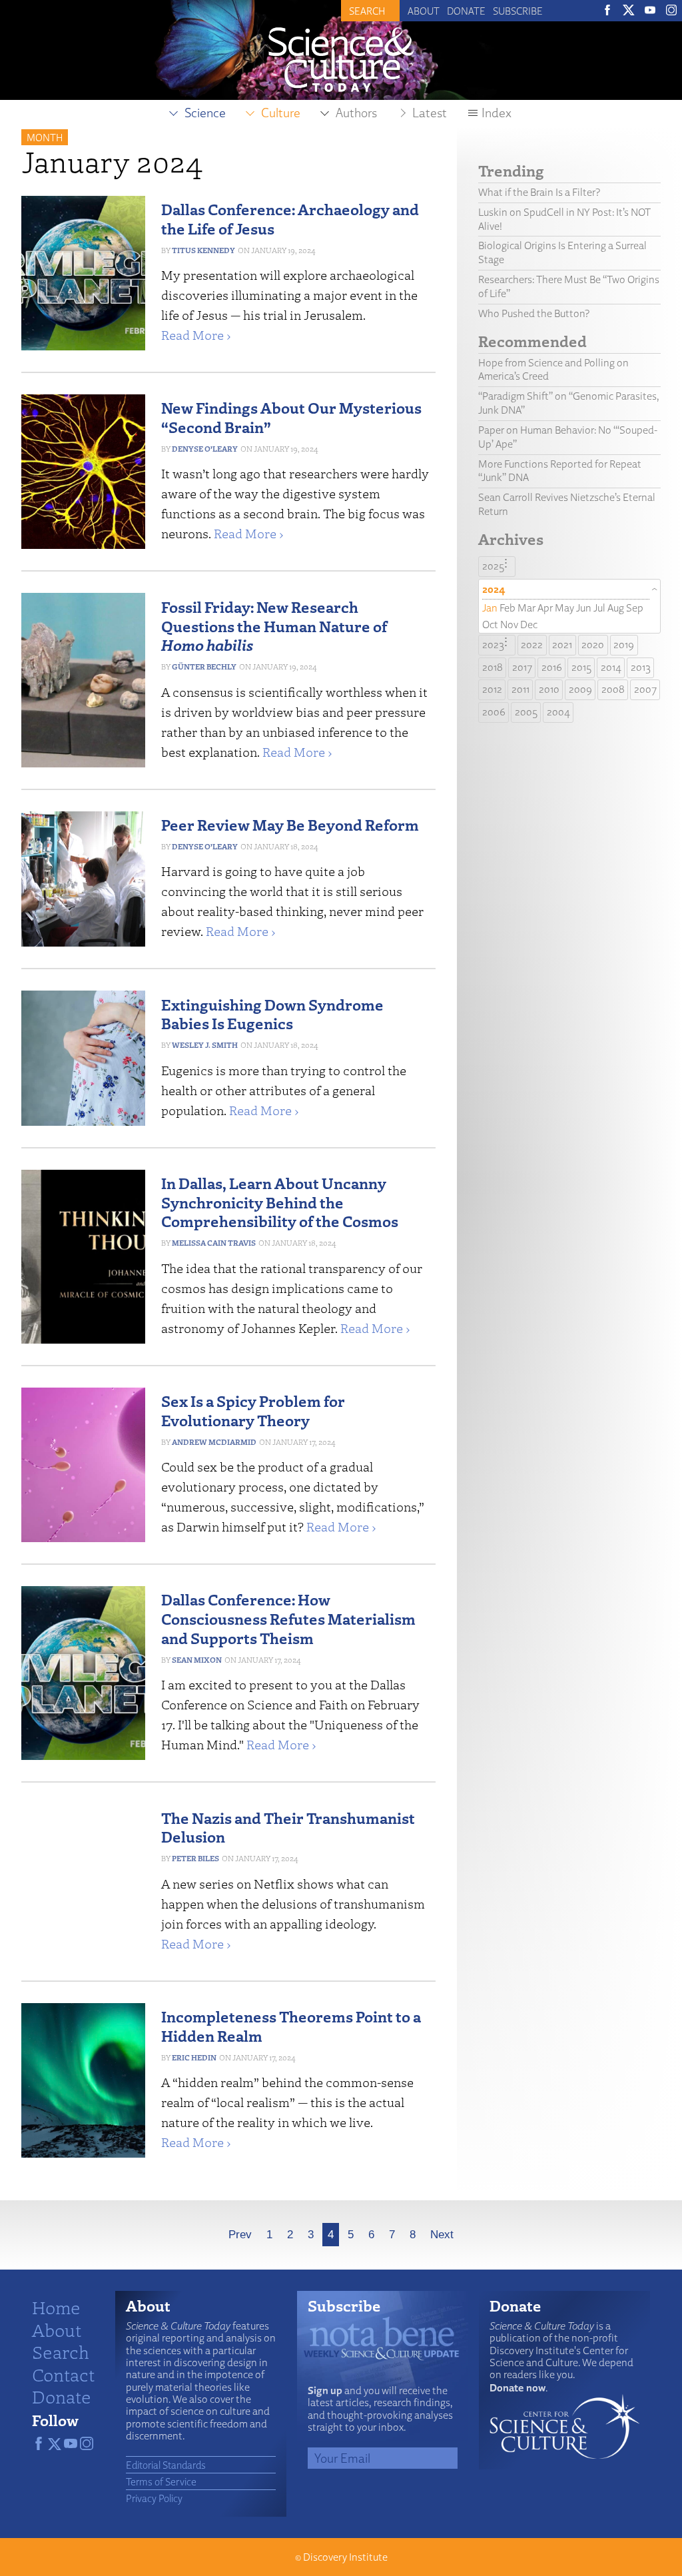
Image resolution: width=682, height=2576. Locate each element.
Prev (240, 2235)
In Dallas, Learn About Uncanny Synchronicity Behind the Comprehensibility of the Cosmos (280, 1202)
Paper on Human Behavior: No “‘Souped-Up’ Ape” (568, 437)
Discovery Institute (345, 2557)
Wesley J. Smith (205, 1045)
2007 (645, 689)
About (424, 11)
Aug (616, 608)
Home (56, 2307)
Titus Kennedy (203, 250)
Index (497, 113)
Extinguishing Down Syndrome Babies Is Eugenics (272, 1014)
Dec (529, 625)
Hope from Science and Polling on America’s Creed (553, 370)
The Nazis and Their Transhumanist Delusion (288, 1827)
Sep (635, 608)
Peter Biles (195, 1858)
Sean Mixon (197, 1660)
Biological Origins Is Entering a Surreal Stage (562, 252)
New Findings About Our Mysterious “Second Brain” (291, 417)
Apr (545, 608)
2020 (593, 644)
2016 (552, 667)
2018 (493, 667)
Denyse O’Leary (205, 449)
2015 (581, 667)
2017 (522, 667)
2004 (558, 712)
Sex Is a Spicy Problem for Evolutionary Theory (253, 1410)
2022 (532, 644)
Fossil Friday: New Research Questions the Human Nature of (274, 626)
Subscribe (518, 11)
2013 (641, 667)
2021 (562, 644)
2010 (549, 689)
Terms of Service (161, 2481)
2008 (613, 689)
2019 (624, 644)
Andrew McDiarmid (214, 1442)
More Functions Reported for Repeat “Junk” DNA (560, 471)
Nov (509, 625)
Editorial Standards (166, 2465)
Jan (490, 608)
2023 (493, 644)
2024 (494, 589)
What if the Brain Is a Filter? (539, 192)
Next (442, 2235)
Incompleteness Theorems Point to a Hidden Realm (291, 2026)
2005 (526, 712)
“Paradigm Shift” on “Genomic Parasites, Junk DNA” (569, 403)
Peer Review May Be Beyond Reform (290, 824)
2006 (494, 712)
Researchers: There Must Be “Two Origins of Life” (569, 286)
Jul (599, 608)
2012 (492, 689)
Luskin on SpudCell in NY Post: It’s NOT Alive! (564, 219)
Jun (584, 608)
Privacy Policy (154, 2498)
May (564, 608)
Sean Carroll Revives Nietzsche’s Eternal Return (567, 504)
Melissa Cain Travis (214, 1243)
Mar (526, 608)
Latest (430, 113)
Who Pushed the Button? (534, 313)
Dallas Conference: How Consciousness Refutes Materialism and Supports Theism (288, 1618)
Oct (490, 625)
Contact (63, 2374)
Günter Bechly (204, 666)
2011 (520, 689)
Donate (466, 11)
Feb (508, 608)
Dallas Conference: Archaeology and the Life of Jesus (290, 218)
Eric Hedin (194, 2057)
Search (61, 2352)
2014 (611, 667)
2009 (580, 689)
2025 (493, 566)
